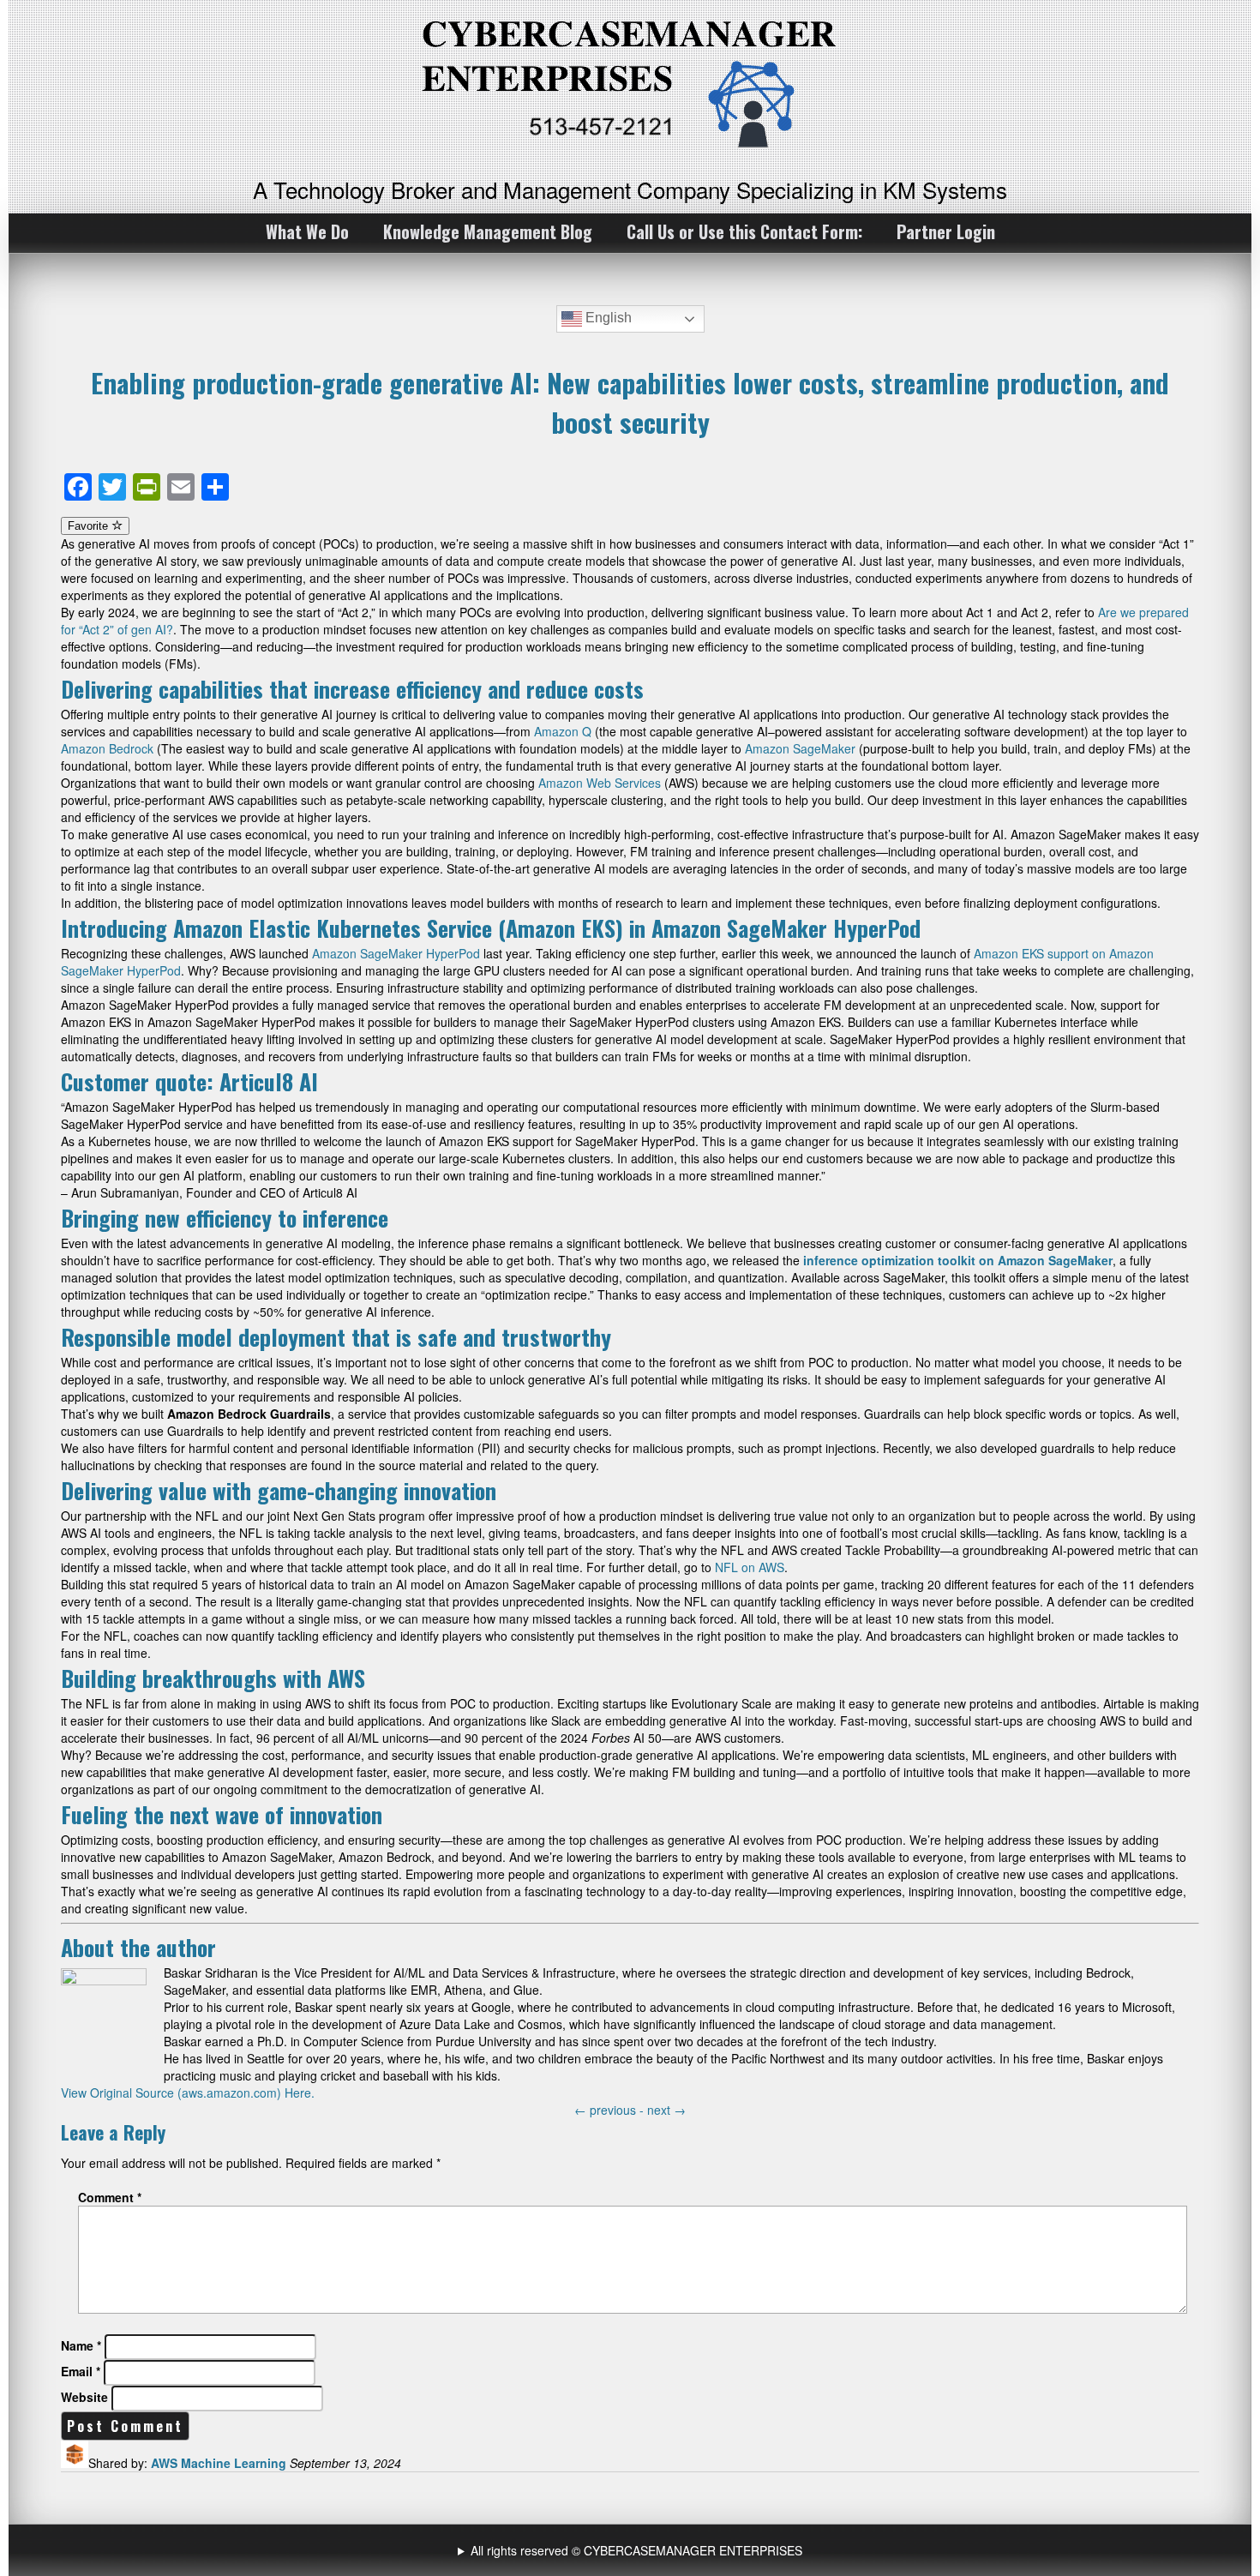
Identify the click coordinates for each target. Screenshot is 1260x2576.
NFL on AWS (750, 1567)
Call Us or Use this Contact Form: (744, 231)
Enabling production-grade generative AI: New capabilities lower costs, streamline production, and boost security (630, 402)
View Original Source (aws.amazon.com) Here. (188, 2093)
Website (84, 2397)
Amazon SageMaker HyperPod (396, 953)
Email (81, 2371)
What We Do (307, 231)
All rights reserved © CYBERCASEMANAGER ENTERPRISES (636, 2550)
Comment (110, 2197)
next (666, 2110)
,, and (632, 2550)
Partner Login (946, 231)
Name (81, 2345)
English (607, 318)
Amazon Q (563, 731)
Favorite (90, 526)
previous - (611, 2110)
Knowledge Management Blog (488, 231)
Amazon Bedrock (107, 748)
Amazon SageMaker (800, 748)
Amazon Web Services (600, 783)
